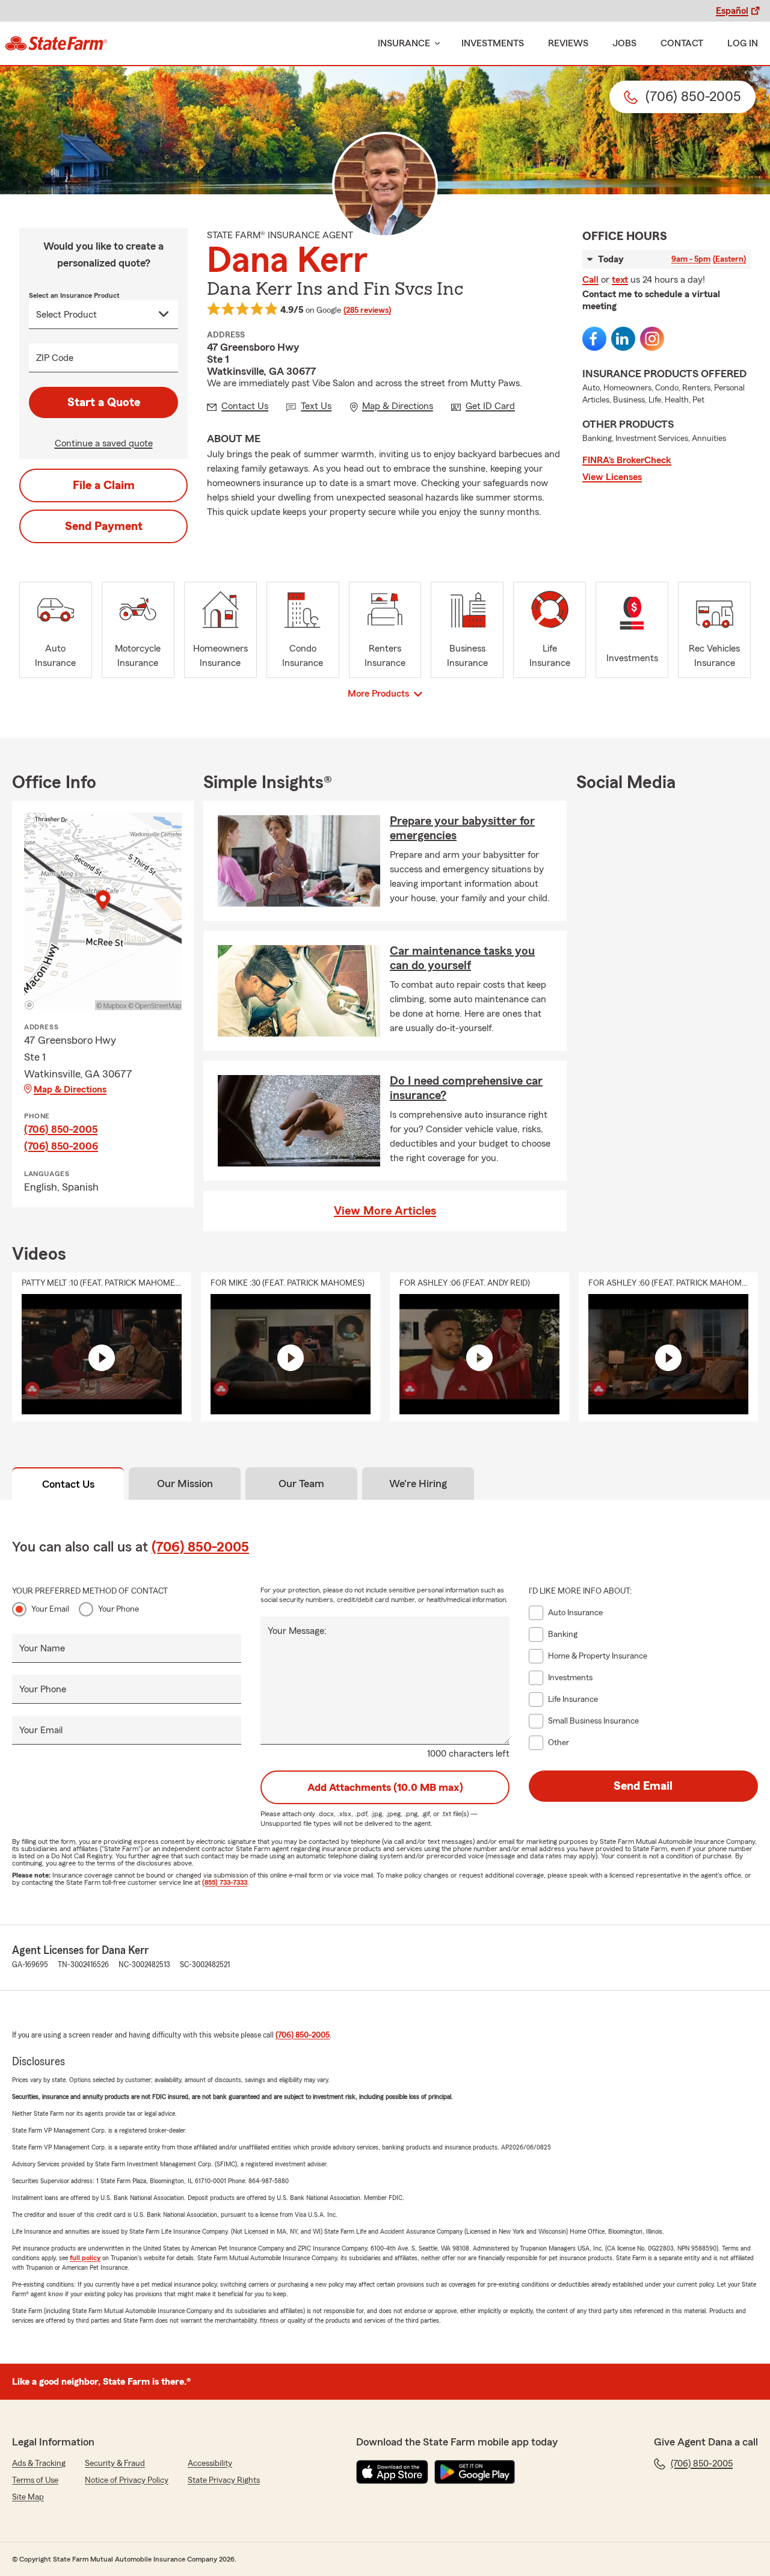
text (620, 280)
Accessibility (210, 2464)
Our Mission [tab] (185, 1484)
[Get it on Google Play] (475, 2472)
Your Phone (119, 1609)
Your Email (50, 1609)
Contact (682, 43)
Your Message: (297, 1631)
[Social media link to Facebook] (594, 339)
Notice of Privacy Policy (127, 2480)
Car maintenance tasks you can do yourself (462, 958)
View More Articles (385, 1211)
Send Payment (104, 526)
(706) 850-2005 (61, 1129)
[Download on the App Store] (392, 2472)
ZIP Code (55, 358)
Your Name (42, 1648)
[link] (56, 43)
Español (732, 11)
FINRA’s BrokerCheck (627, 460)
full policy (85, 2258)
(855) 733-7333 (225, 1882)
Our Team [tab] (301, 1484)
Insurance (404, 43)
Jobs (624, 43)
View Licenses (612, 477)
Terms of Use (35, 2480)
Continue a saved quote (104, 443)
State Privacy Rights (224, 2480)
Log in (743, 43)
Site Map (28, 2497)
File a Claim (104, 485)
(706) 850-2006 (61, 1146)
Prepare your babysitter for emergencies (462, 828)
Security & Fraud (115, 2464)
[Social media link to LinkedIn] (623, 339)
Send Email (643, 1786)
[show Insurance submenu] (435, 44)
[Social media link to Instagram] (652, 339)
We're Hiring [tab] (418, 1484)
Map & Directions (70, 1089)
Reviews (568, 43)
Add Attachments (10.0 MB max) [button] (385, 1787)
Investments (493, 43)
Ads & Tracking (39, 2464)
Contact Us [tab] (68, 1484)
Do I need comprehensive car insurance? (466, 1088)
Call (590, 280)
